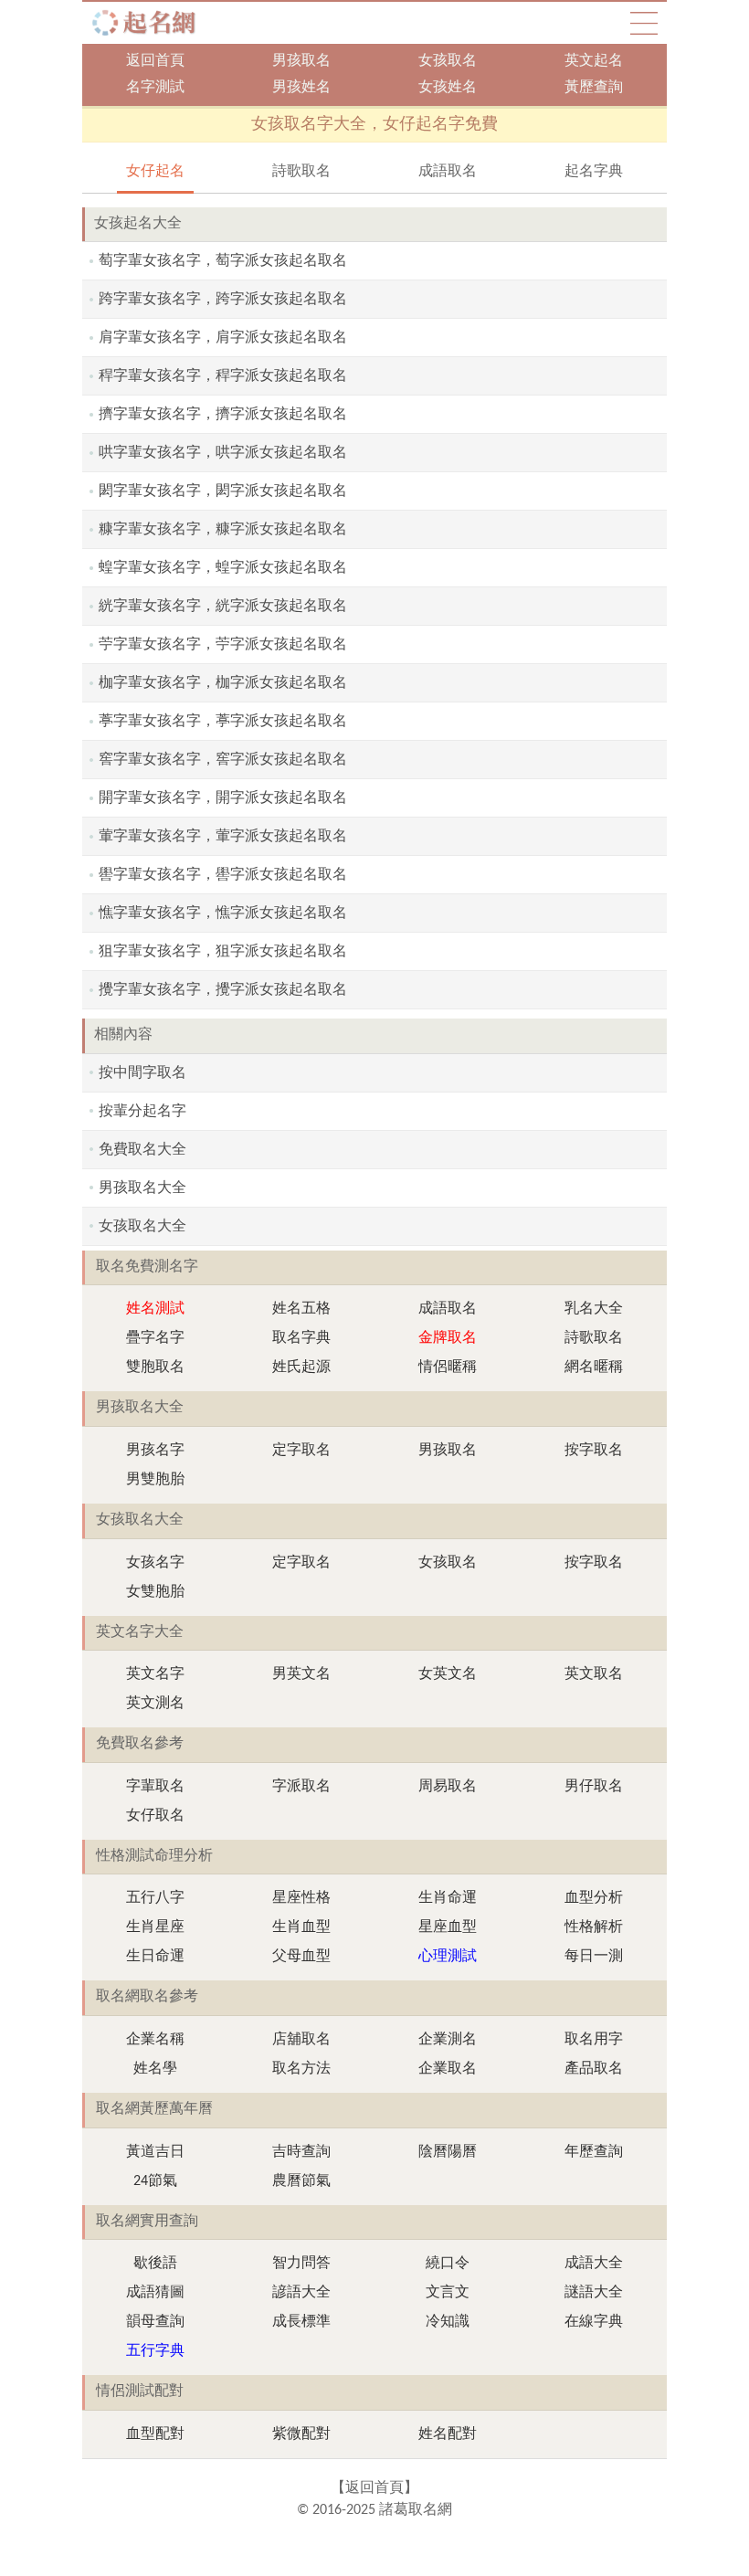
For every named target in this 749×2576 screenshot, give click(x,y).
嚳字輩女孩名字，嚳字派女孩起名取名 (223, 875)
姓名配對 (448, 2434)
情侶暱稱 (448, 1367)
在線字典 (594, 2322)
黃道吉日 (155, 2152)
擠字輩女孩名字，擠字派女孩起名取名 (223, 415)
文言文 (448, 2293)
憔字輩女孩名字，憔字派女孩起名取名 (223, 913)
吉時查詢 (301, 2152)
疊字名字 (155, 1338)
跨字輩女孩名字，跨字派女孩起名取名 (223, 300)
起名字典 (594, 172)
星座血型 (448, 1927)
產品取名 (594, 2069)
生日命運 (155, 1957)
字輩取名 (155, 1787)
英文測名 (155, 1704)
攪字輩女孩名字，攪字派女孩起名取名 (223, 990)
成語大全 (594, 2264)
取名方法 (301, 2069)
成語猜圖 (155, 2293)
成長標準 (301, 2322)
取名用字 (594, 2040)
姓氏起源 (301, 1367)
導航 (644, 23)
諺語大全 (301, 2293)
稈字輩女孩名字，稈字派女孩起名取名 (223, 376)
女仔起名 (155, 172)
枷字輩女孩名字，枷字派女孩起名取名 (223, 683)
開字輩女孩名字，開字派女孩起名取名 (223, 798)
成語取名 (448, 172)
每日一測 (594, 1957)
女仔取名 (155, 1816)
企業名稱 (155, 2040)
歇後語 (155, 2264)
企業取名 (448, 2069)
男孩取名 (301, 61)
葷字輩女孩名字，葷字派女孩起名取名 (223, 837)
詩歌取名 (301, 172)
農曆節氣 (301, 2181)
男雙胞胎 (155, 1480)
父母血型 (301, 1957)
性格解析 (594, 1927)
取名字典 (301, 1338)
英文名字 (155, 1674)
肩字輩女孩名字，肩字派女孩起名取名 (223, 338)
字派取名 (301, 1787)
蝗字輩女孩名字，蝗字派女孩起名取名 (223, 568)
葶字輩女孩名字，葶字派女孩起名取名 (223, 722)
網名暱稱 (594, 1367)
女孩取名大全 (142, 1227)
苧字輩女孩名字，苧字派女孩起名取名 (223, 645)
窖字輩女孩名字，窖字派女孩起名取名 (223, 760)
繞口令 (448, 2264)
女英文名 (448, 1674)
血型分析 (594, 1898)
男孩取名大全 (142, 1188)
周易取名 (448, 1787)
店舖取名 (301, 2040)
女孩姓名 (448, 88)
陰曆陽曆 (448, 2152)
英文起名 (594, 61)
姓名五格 (301, 1309)
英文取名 (594, 1674)
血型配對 (155, 2434)
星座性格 (301, 1898)
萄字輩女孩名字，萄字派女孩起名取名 (223, 261)
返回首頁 (155, 61)
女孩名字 (155, 1563)
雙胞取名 (155, 1367)
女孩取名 (448, 61)
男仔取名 (594, 1787)
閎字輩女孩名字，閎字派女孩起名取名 (223, 491)
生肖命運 (448, 1898)
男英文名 (301, 1674)
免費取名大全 (142, 1150)
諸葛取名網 (149, 23)
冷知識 (448, 2322)
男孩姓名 (301, 88)
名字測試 (155, 88)
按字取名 (594, 1451)
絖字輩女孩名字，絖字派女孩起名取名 (223, 607)
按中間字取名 (142, 1073)
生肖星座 (155, 1927)
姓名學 (155, 2069)
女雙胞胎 (155, 1592)
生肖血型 (301, 1927)
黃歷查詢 (594, 88)
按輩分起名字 (142, 1112)
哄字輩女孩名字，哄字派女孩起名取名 (223, 453)
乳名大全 (594, 1309)
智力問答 (301, 2264)
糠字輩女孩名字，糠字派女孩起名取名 (223, 530)
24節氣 (155, 2181)
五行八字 (155, 1898)
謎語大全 (594, 2293)
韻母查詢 (155, 2322)
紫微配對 (301, 2434)
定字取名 (301, 1451)
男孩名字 (155, 1451)
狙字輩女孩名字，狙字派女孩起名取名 (223, 952)
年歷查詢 (594, 2152)
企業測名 (448, 2040)
